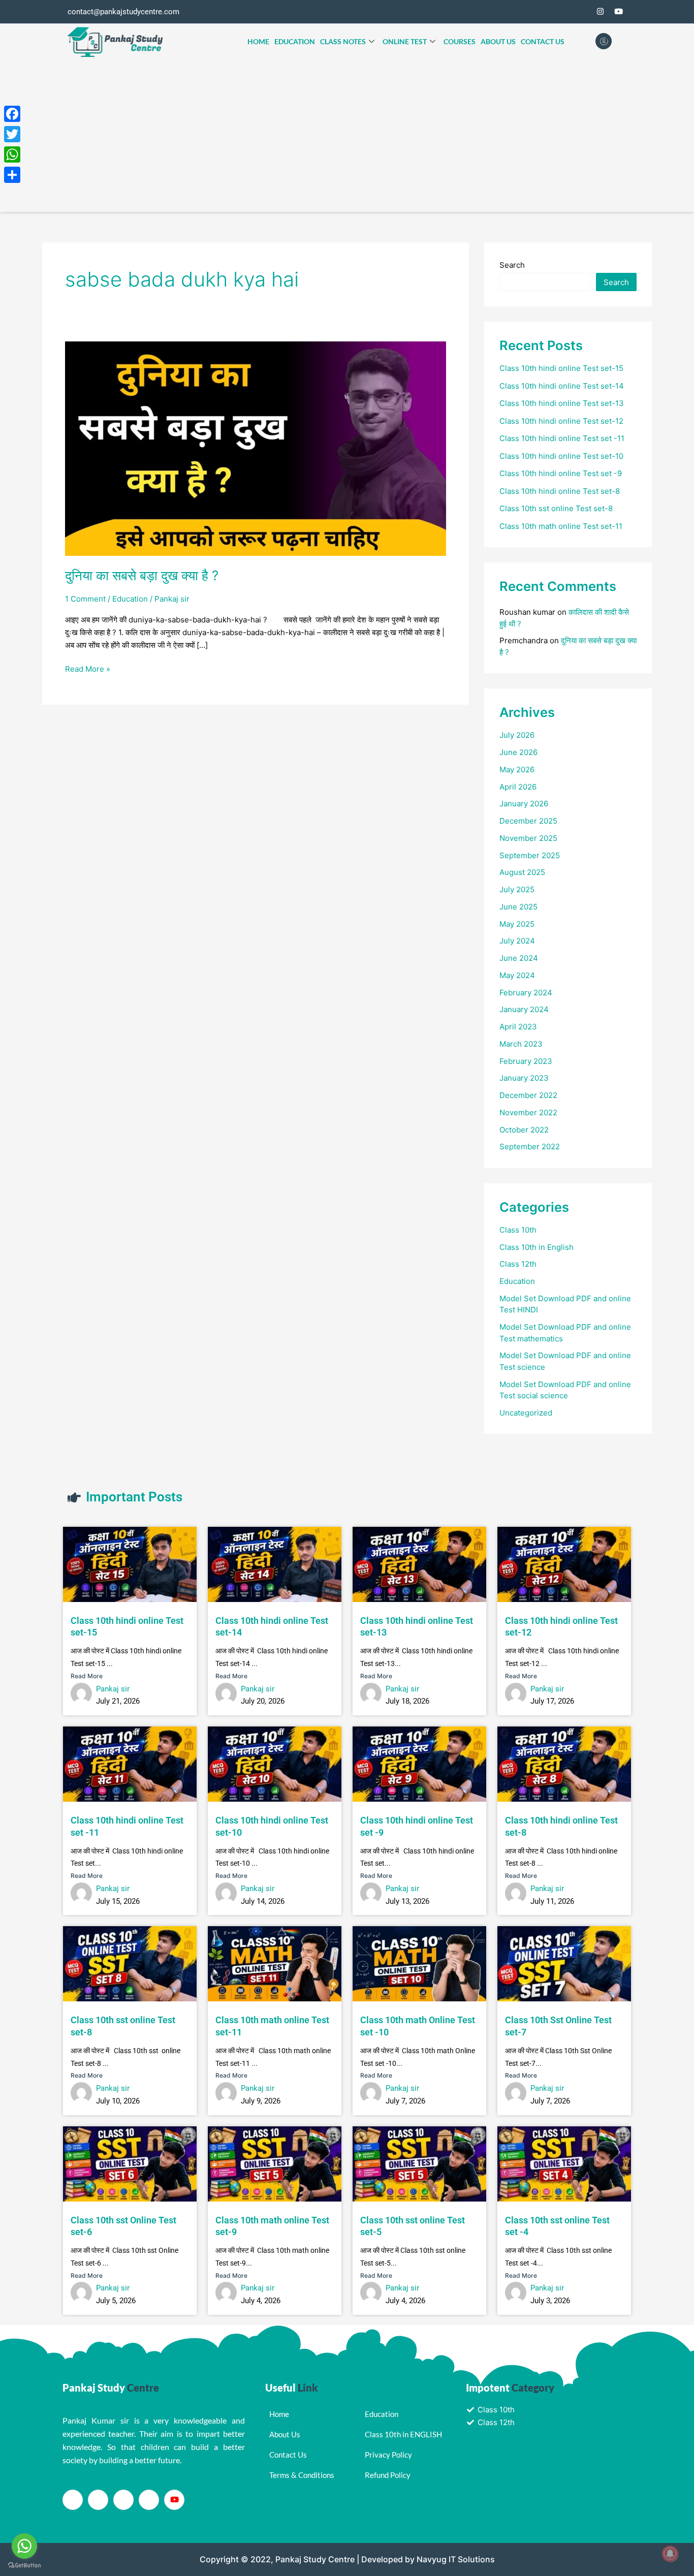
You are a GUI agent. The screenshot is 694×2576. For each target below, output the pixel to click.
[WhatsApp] (12, 154)
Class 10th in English (537, 1247)
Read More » (88, 668)
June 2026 (518, 752)
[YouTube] (618, 12)
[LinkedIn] (123, 2500)
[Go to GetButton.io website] (24, 2566)
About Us (498, 41)
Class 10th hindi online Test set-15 (561, 368)
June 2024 (519, 958)
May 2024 (517, 975)
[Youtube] (174, 2500)
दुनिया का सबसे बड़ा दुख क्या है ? (142, 575)
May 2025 (517, 924)
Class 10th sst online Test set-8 (556, 508)
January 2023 (524, 1078)
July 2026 (517, 735)
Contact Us (543, 41)
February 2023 (526, 1061)
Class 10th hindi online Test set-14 (562, 386)
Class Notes (343, 41)
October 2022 (524, 1130)
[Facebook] (563, 12)
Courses (460, 41)
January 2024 (524, 1009)
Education (295, 41)
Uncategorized (526, 1413)
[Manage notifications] (670, 2554)
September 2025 (530, 855)
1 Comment (85, 599)
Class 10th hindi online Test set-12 (561, 421)
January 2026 (524, 804)
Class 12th (518, 1264)
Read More (87, 1676)
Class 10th (518, 1230)
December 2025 (528, 821)
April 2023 (518, 1027)
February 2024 (526, 993)
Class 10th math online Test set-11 (561, 526)
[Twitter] (582, 12)
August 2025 (522, 872)
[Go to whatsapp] (24, 2546)
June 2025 (518, 907)
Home (258, 41)
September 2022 (530, 1146)
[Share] (12, 175)
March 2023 (521, 1044)
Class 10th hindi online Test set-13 (562, 403)
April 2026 (518, 787)
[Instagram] (600, 12)
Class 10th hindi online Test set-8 (560, 491)
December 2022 (528, 1095)
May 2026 (517, 769)
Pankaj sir (113, 1689)
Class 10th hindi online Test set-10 (561, 456)
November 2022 (528, 1112)
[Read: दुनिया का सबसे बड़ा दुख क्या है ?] (256, 448)
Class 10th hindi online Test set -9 (561, 473)
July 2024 (517, 941)
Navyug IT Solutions (456, 2559)
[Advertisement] (347, 136)
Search (512, 265)
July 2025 (517, 889)
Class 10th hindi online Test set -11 (562, 438)
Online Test (405, 41)
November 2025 (528, 838)
